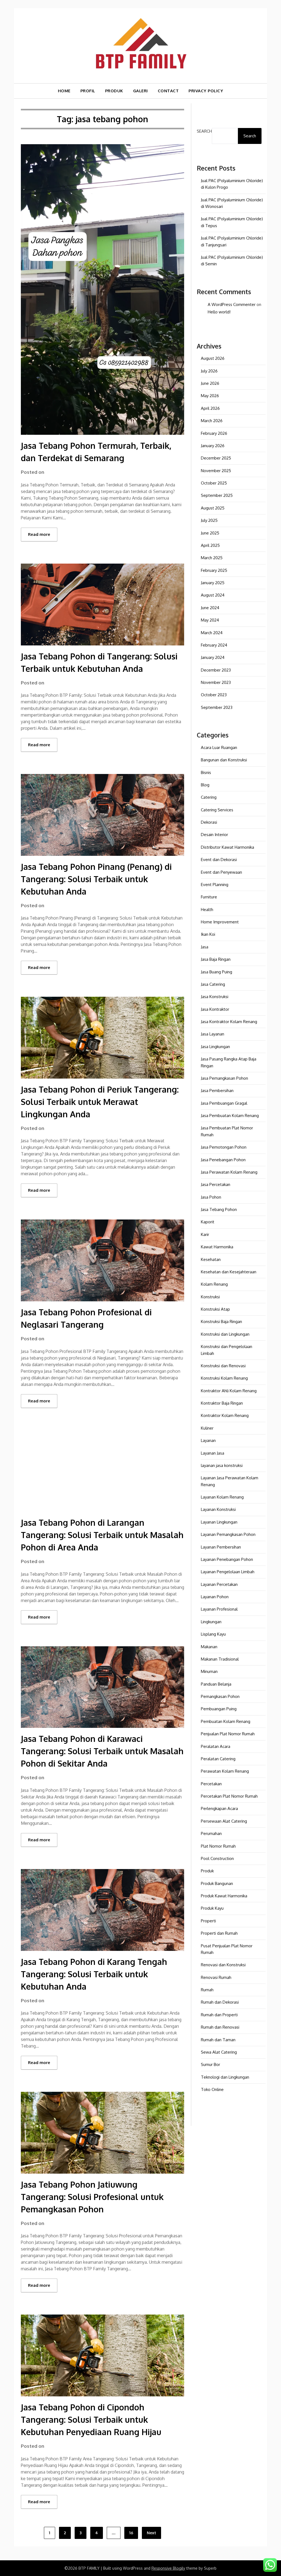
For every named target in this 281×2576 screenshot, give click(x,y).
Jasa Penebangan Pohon (223, 1160)
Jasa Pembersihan (217, 1091)
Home (64, 91)
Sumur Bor (210, 2064)
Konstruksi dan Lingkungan (225, 1334)
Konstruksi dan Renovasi (223, 1366)
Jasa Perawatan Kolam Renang (229, 1172)
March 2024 (212, 633)
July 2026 (209, 371)
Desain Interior (214, 835)
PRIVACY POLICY (206, 91)
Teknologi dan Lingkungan (225, 2077)
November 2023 (216, 682)
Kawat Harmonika (217, 1247)
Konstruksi (210, 1297)
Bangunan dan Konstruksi (224, 760)
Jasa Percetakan (216, 1184)
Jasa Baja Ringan (216, 959)
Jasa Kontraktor (215, 1009)
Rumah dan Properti (219, 2015)
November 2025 (216, 471)
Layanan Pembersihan (221, 1547)
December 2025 (216, 458)
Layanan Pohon (215, 1597)
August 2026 (213, 358)
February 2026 (214, 433)
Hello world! (219, 312)
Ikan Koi (208, 934)
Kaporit (208, 1222)
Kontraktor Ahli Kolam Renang (229, 1391)
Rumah (207, 1990)
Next (151, 2533)
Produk (207, 1871)
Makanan (209, 1647)
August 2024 (213, 595)
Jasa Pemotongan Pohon (224, 1147)
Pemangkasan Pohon (220, 1696)
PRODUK (114, 91)
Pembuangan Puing (219, 1709)
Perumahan (211, 1833)
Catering (209, 797)
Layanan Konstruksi (218, 1509)
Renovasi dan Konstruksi (223, 1965)
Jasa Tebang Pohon (219, 1209)
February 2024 (214, 645)
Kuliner (207, 1428)
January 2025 (213, 583)
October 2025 (214, 483)
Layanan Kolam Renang (222, 1497)
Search (204, 131)
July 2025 (209, 520)
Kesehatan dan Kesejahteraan (229, 1272)
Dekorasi (209, 822)
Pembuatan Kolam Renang (226, 1721)
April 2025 (210, 545)
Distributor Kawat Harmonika (227, 847)
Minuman (209, 1671)
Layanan (208, 1440)
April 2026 (210, 408)
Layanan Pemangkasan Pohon (228, 1534)
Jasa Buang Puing (217, 972)
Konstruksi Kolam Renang (224, 1378)
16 (131, 2533)
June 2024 (210, 608)
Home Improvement (220, 922)
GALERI (140, 91)
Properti (208, 1921)
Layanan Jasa (213, 1453)
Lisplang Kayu (213, 1634)
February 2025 (214, 570)
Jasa (205, 947)
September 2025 (217, 495)
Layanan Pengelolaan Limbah (228, 1572)
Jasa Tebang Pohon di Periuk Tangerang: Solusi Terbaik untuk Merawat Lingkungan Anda (100, 1102)
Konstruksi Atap (215, 1309)
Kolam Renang (214, 1284)
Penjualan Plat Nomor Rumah (228, 1734)
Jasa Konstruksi (215, 997)
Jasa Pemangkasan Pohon (224, 1078)
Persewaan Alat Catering (224, 1821)
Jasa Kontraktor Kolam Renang (229, 1022)
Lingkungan (211, 1622)
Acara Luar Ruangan (219, 747)
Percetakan (211, 1784)
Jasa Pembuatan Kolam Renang (230, 1116)
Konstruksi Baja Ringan (221, 1322)
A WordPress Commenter (232, 304)
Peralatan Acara (216, 1746)
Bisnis (206, 772)
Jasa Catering (213, 984)
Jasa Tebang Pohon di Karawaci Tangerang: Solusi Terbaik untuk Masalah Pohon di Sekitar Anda (102, 1751)
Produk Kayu (212, 1908)
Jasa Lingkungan (215, 1047)
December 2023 (216, 670)
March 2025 (212, 558)
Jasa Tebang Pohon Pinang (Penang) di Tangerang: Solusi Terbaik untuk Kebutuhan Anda (96, 879)
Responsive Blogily (168, 2568)
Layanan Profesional (219, 1609)
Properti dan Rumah (219, 1933)
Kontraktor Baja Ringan (222, 1403)
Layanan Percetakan (219, 1584)
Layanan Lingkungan (219, 1522)
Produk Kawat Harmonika (224, 1896)
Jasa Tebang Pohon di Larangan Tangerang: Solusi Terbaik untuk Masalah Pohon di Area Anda (102, 1535)
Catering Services (217, 810)
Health (207, 910)
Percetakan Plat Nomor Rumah (229, 1796)
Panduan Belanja (216, 1684)
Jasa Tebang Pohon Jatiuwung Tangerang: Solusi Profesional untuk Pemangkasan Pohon (92, 2197)
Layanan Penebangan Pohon (227, 1559)
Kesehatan (211, 1259)
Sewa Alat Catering (219, 2052)
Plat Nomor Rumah (218, 1846)
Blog (205, 785)
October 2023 (214, 695)
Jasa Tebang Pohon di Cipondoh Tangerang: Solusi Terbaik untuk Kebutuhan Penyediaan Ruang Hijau (91, 2419)
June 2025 (210, 533)
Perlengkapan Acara (219, 1808)
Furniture (209, 897)
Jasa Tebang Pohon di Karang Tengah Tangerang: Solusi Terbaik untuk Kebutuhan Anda (94, 1974)
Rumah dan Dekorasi (220, 2002)
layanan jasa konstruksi (222, 1465)
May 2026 (210, 396)
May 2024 (210, 620)
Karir (205, 1234)
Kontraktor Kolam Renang (225, 1415)
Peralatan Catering (218, 1759)
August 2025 (213, 508)
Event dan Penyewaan (221, 872)
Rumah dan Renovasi (220, 2027)
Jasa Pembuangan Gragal (224, 1103)
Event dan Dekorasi (219, 860)
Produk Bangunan (217, 1883)
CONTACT (168, 91)
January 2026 (213, 446)
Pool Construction (217, 1858)
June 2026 (210, 383)
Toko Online (212, 2089)
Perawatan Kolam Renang (225, 1771)
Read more (39, 534)
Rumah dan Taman (218, 2040)
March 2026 (212, 421)
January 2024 (213, 657)
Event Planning (215, 885)
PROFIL (88, 91)
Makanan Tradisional (220, 1659)
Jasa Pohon (211, 1197)
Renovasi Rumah (216, 1977)
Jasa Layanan (213, 1034)
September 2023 (217, 707)
